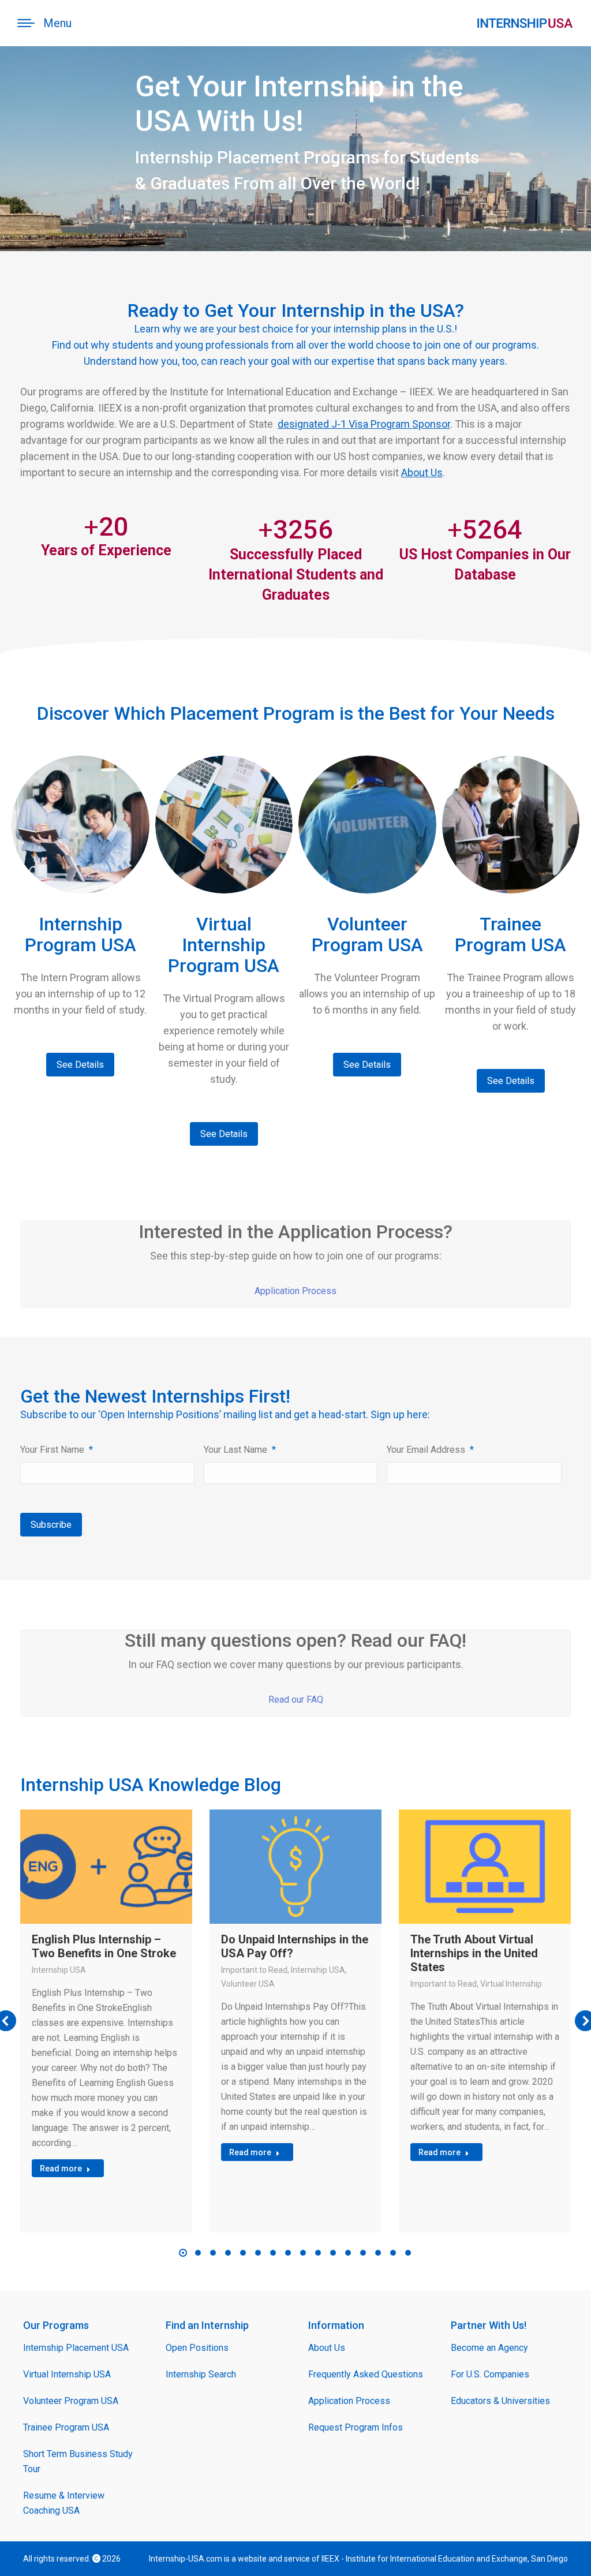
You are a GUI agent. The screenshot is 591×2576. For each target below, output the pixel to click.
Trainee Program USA (66, 2427)
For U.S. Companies (490, 2374)
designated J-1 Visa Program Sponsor (364, 424)
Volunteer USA (248, 1984)
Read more (61, 2169)
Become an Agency (489, 2348)
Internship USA (59, 1970)
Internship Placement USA (76, 2348)
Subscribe (51, 1525)
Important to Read (254, 1970)
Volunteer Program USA (71, 2401)
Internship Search (201, 2374)
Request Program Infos (356, 2427)
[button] (183, 2253)
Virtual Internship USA (67, 2374)
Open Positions (197, 2348)
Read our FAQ (296, 1700)
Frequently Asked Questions (366, 2374)
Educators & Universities (500, 2401)
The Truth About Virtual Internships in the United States (474, 1953)
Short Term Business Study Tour (78, 2461)
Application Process (295, 1291)
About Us (422, 472)
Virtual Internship (511, 1984)
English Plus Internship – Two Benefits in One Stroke (104, 1946)
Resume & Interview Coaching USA (64, 2503)
